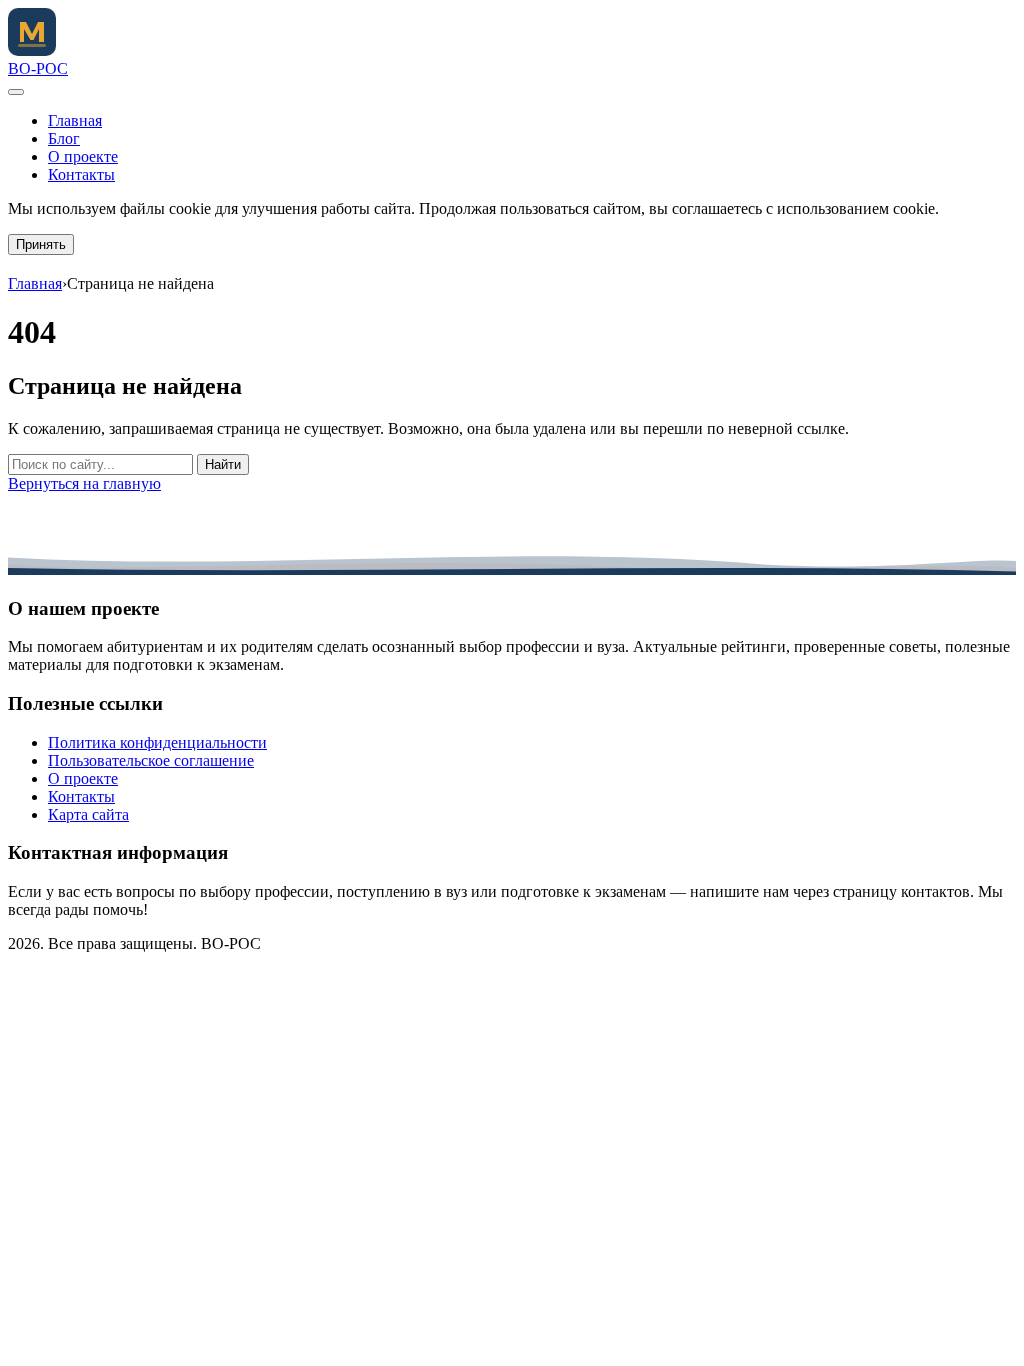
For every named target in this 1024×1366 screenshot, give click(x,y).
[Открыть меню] (16, 92)
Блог (64, 138)
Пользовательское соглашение (151, 760)
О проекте (83, 156)
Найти (223, 464)
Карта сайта (88, 814)
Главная (75, 120)
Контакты (81, 174)
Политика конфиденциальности (157, 742)
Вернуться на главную (84, 483)
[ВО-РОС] (32, 50)
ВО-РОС (38, 68)
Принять (41, 244)
